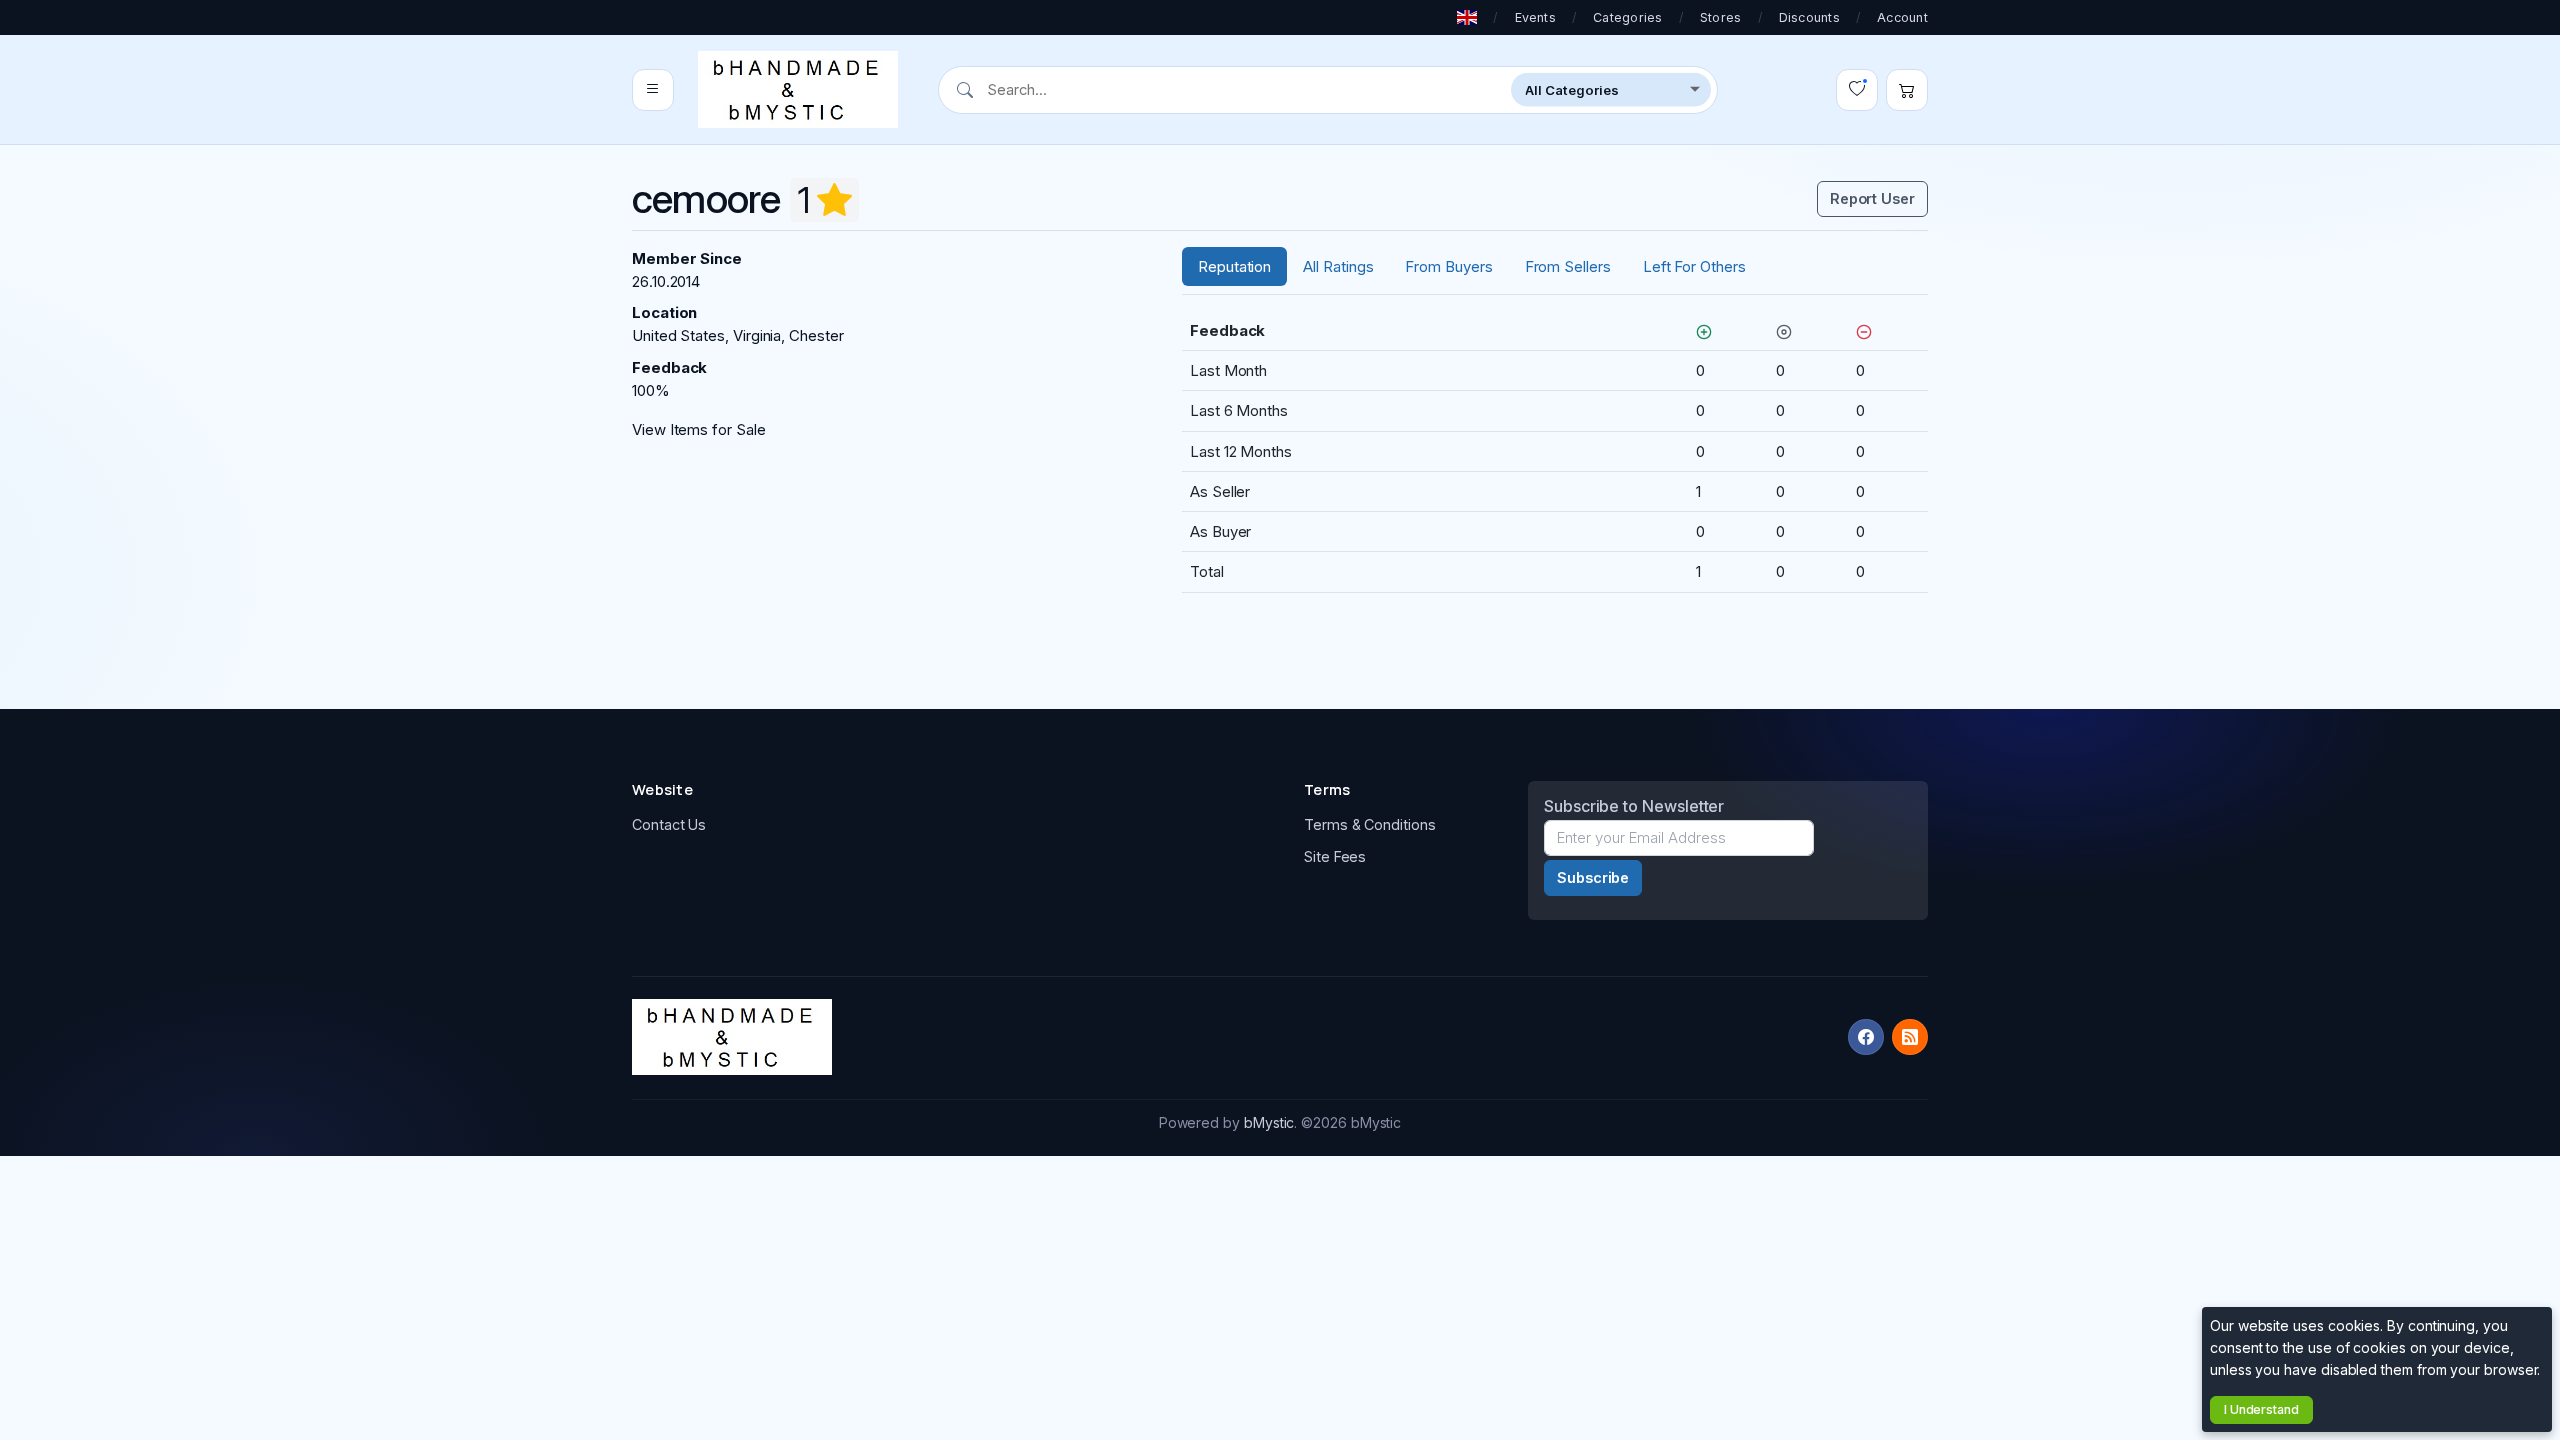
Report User (1872, 198)
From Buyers (1448, 266)
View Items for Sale (699, 429)
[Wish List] (1857, 90)
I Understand (2261, 1409)
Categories (1628, 17)
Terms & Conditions (1370, 824)
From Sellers (1568, 266)
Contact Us (669, 824)
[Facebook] (1866, 1037)
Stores (1721, 17)
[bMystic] (798, 89)
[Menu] (653, 90)
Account (1902, 17)
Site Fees (1335, 856)
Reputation (1234, 266)
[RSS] (1910, 1037)
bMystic (1269, 1122)
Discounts (1809, 17)
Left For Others (1694, 266)
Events (1536, 17)
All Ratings (1338, 266)
